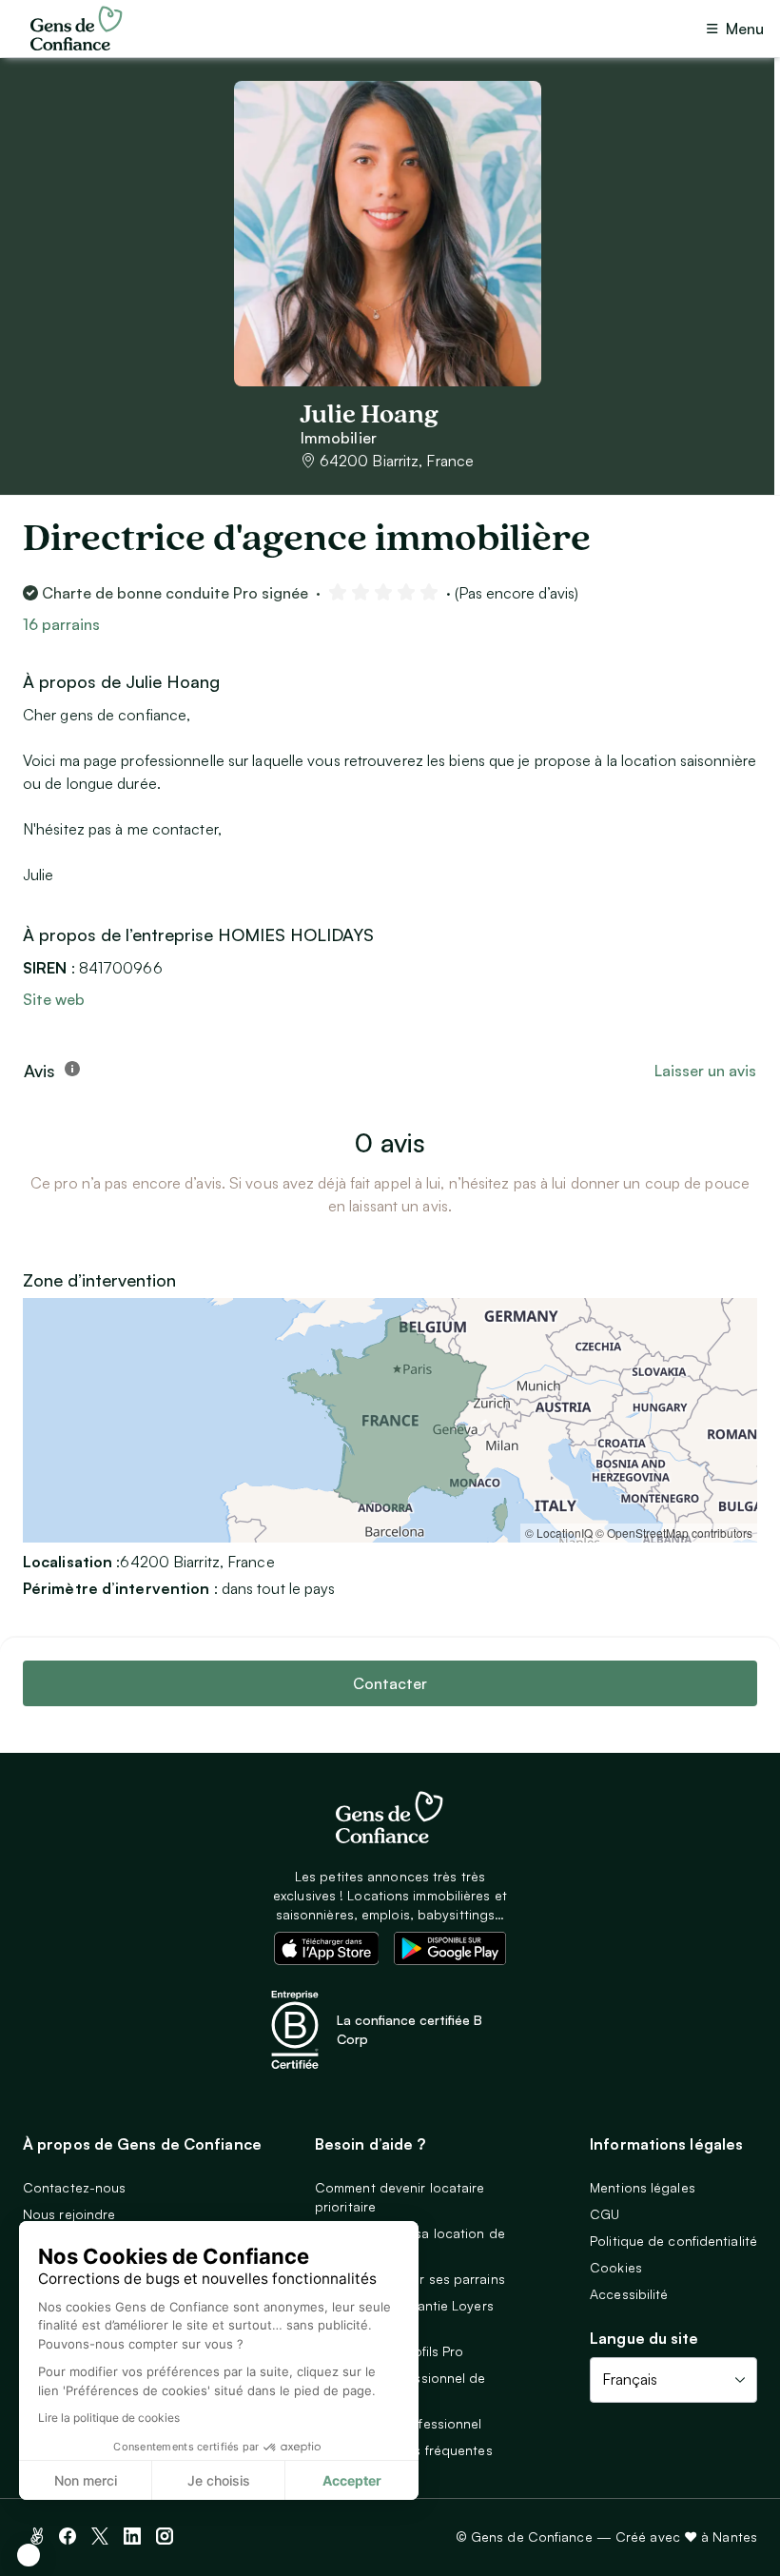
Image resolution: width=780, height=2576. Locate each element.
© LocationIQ (559, 1533)
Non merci (86, 2480)
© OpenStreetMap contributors (674, 1533)
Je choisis (219, 2480)
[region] (390, 1420)
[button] (29, 2555)
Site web (54, 999)
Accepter (352, 2480)
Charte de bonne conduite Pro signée (175, 593)
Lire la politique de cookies (109, 2418)
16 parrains (61, 624)
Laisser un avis (705, 1071)
